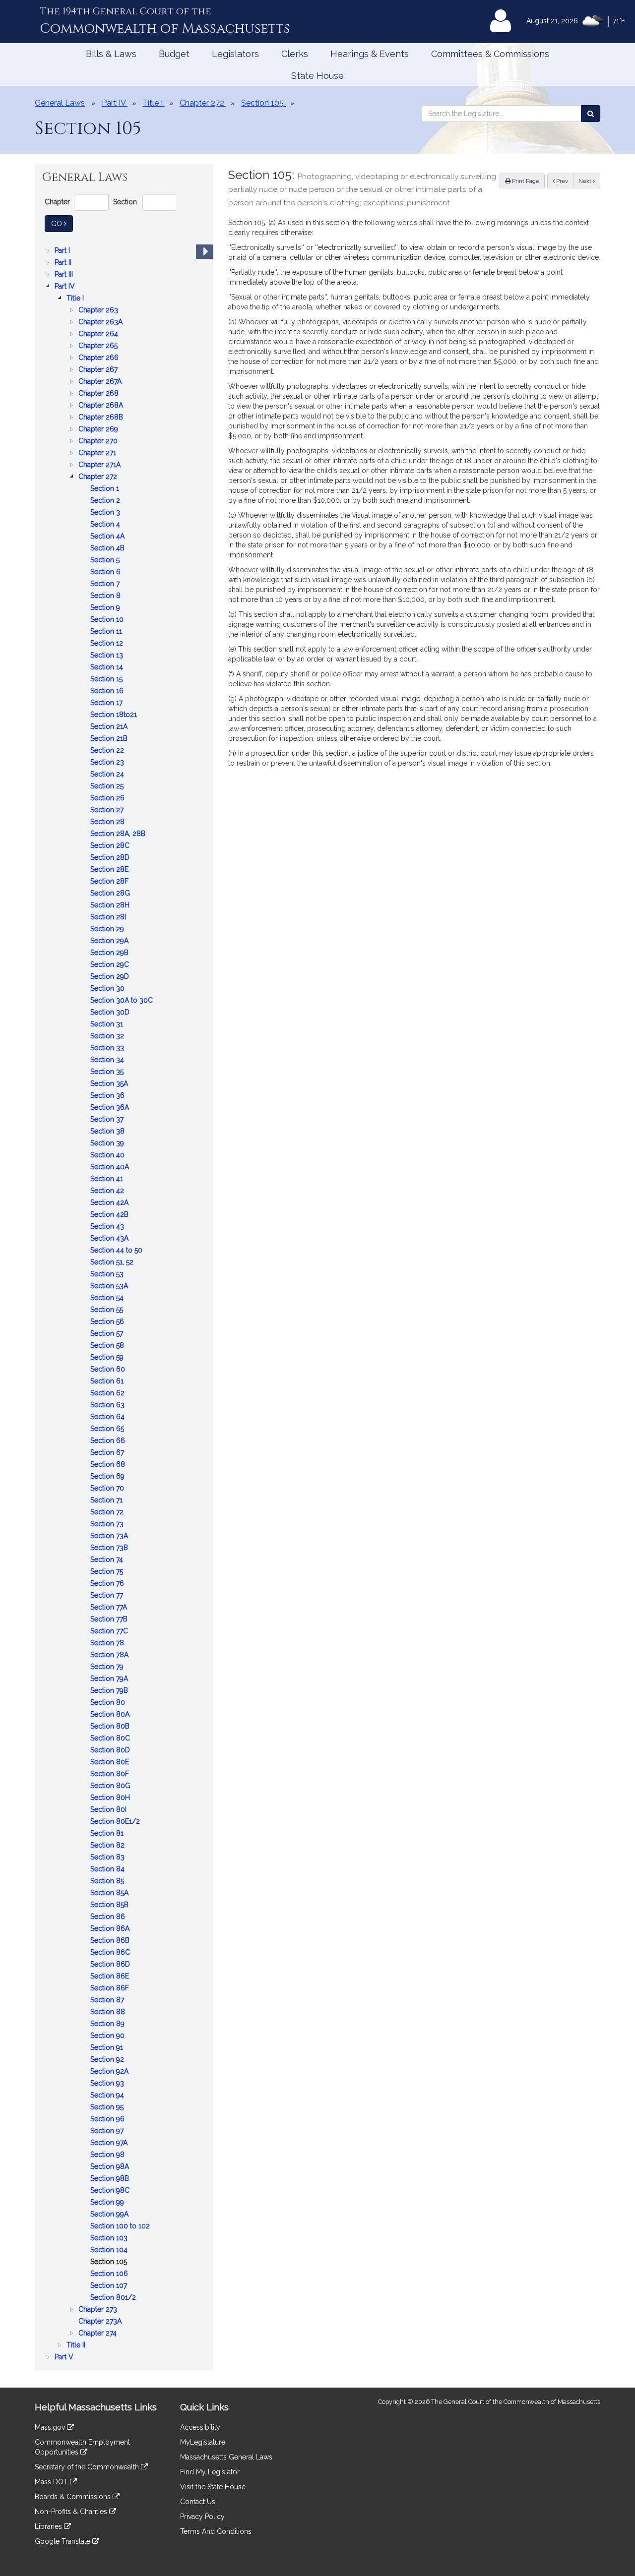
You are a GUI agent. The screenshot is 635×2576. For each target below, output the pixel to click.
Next (586, 181)
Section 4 (106, 525)
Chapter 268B (102, 418)
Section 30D (111, 1013)
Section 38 (108, 1132)
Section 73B (110, 1548)
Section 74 (108, 1560)
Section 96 (108, 2120)
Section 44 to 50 (117, 1251)
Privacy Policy (202, 2516)
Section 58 (108, 1346)
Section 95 (108, 2108)
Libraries (49, 2526)
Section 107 (110, 2286)
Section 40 (108, 1156)
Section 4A (108, 537)
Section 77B (110, 1620)
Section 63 (108, 1406)
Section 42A (110, 1203)
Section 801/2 (114, 2298)
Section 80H (111, 1798)
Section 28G (111, 894)
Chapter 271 (98, 453)
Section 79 (108, 1667)
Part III (65, 275)
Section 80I (109, 1810)
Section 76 (108, 1584)
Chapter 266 (99, 358)
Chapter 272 (99, 477)
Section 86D (111, 1965)
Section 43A (110, 1239)
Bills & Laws (111, 54)
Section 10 (108, 620)
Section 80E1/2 (116, 1822)
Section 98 (108, 2155)
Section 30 (108, 989)
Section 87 (108, 2001)
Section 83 (108, 1858)
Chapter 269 (99, 430)
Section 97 (108, 2131)
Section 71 (107, 1501)
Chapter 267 (99, 370)
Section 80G (111, 1786)
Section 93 (108, 2084)
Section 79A (110, 1679)
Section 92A (110, 2072)
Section (125, 202)
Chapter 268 (99, 394)
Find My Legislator (210, 2472)
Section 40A (111, 1168)
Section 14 (108, 668)
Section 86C (111, 1953)
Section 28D (111, 858)
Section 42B (110, 1215)
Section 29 (108, 929)
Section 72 (108, 1513)
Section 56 (108, 1322)
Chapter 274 (98, 2334)
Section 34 (108, 1060)
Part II (64, 263)
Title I (76, 299)
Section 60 (109, 1370)
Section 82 (108, 1846)
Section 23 (108, 763)
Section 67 (108, 1453)
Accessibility (200, 2427)
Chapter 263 (99, 311)
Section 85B (110, 1905)
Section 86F (111, 1989)
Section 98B (111, 2179)
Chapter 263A (101, 323)
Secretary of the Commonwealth (88, 2467)
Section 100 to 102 (121, 2227)
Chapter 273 (99, 2310)
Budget (174, 54)
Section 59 (108, 1358)
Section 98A (111, 2167)
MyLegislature (203, 2442)
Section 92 (108, 2060)
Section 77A (110, 1608)
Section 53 (108, 1275)
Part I (63, 251)
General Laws (60, 103)
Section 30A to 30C (123, 1001)
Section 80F (111, 1774)
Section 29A (110, 941)
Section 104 (110, 2250)
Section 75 (108, 1572)
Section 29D (111, 977)
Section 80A (111, 1715)
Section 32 (108, 1037)
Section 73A (110, 1536)
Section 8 (106, 596)
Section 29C (111, 965)
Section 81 (108, 1834)
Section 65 (108, 1429)
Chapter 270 (99, 442)
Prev (564, 181)
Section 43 (108, 1227)
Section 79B (110, 1691)
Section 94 (108, 2096)
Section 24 (108, 775)
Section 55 (108, 1310)
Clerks (295, 54)
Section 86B (111, 1941)
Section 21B (110, 739)
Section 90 (108, 2036)
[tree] (124, 1304)
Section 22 (108, 751)
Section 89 (108, 2024)
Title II (77, 2346)
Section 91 (108, 2048)
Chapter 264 (99, 334)
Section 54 (108, 1298)
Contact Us (198, 2502)
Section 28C (111, 846)
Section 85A (110, 1893)
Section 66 (109, 1441)
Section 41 (108, 1179)
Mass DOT (52, 2482)
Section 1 (106, 489)
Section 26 (108, 799)
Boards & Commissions (74, 2497)
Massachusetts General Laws (226, 2457)
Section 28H (111, 906)
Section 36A (111, 1108)
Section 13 (108, 656)
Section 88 (109, 2012)
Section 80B (111, 1727)
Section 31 (108, 1025)
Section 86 (109, 1917)
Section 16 (108, 691)
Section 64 (108, 1417)
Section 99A (110, 2215)
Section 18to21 (115, 715)
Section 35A (110, 1084)
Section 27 (108, 810)
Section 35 (108, 1072)
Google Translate (63, 2541)
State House (317, 76)
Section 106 (110, 2274)
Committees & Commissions (490, 54)
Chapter (57, 202)
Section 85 (108, 1882)
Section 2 (106, 501)
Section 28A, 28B (119, 834)
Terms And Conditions (216, 2531)
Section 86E (111, 1977)
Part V (65, 2358)
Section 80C (111, 1739)
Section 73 (108, 1525)
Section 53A (110, 1287)
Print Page (525, 181)
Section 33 (108, 1048)
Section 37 (108, 1120)
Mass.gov (51, 2427)
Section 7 (106, 584)
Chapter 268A (102, 406)
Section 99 (108, 2203)
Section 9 (106, 608)
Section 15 (107, 680)
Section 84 (108, 1870)
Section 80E (111, 1763)
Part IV (66, 287)
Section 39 (108, 1144)
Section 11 (107, 632)
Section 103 (110, 2239)
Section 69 (108, 1477)
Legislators (235, 54)
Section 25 (108, 787)
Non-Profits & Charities (72, 2512)
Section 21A (110, 727)
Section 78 (108, 1644)
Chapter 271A (100, 465)
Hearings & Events (370, 54)
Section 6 (106, 572)
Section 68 (109, 1465)
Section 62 (108, 1394)
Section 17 (107, 703)
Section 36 (108, 1096)
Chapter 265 (99, 346)
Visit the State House (213, 2487)
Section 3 (106, 513)
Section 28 (108, 822)
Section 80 (109, 1703)
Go (62, 223)
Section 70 (108, 1489)
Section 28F (110, 882)
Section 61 (108, 1382)
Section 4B (108, 549)
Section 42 (108, 1191)
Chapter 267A (101, 382)
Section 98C (111, 2191)
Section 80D (111, 1751)
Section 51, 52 (113, 1263)
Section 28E (110, 870)
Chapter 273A (101, 2322)
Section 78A (110, 1655)
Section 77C (110, 1632)
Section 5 (106, 561)
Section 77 (108, 1596)
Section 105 (110, 2262)
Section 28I (109, 918)
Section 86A (111, 1929)
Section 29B (110, 953)
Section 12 (108, 644)
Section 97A (110, 2143)
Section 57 (108, 1334)
